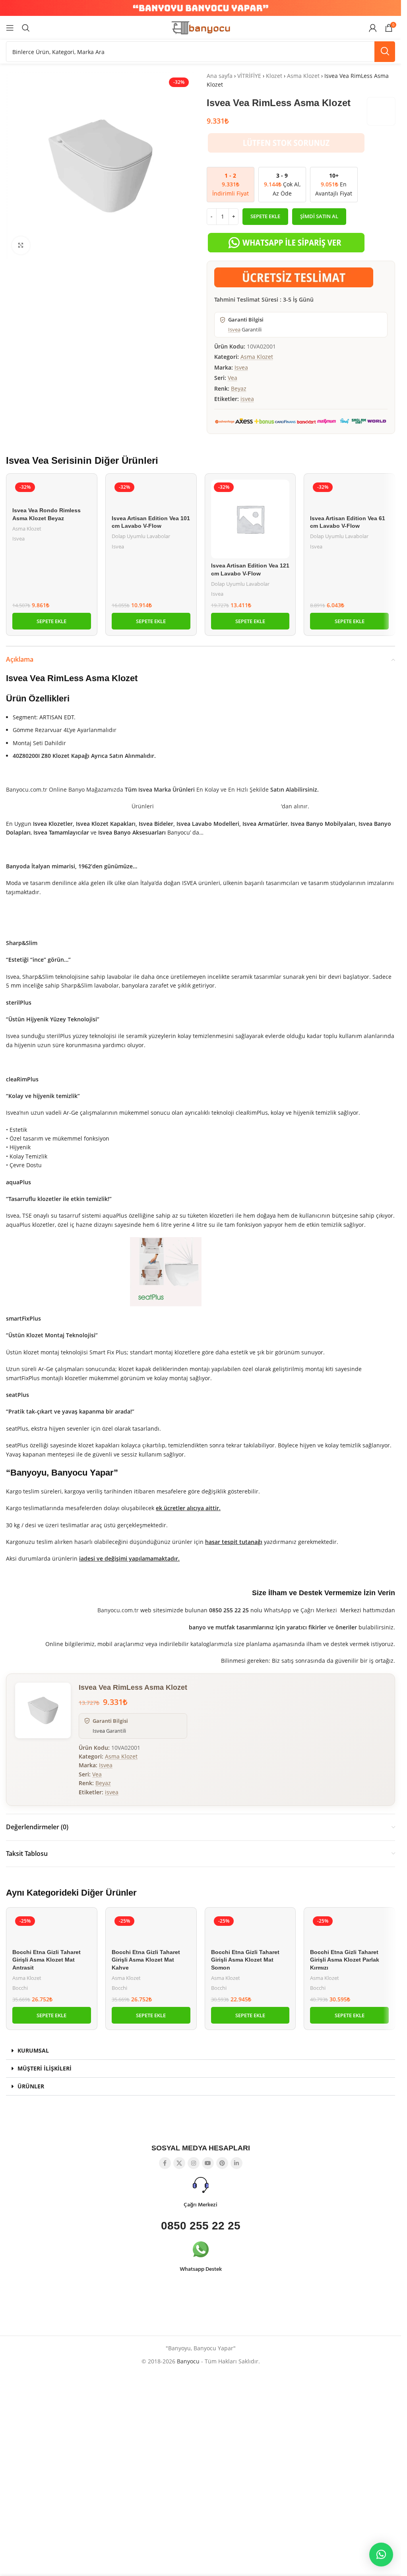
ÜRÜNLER (31, 2086)
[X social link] (179, 2163)
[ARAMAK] (385, 52)
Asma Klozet (303, 76)
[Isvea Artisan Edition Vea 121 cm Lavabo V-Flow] (250, 519)
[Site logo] (201, 27)
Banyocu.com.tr (118, 1610)
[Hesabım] (373, 28)
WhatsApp (278, 1610)
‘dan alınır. (294, 806)
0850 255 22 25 (201, 2226)
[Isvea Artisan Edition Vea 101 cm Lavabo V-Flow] (151, 495)
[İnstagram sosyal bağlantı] (194, 2163)
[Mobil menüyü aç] (10, 28)
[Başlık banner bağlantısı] (201, 8)
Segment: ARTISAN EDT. (44, 717)
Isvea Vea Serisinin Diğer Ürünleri (82, 460)
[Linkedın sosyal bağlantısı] (236, 2163)
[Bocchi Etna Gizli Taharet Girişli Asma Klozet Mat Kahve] (151, 1929)
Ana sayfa (220, 76)
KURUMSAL (33, 2050)
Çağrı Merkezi (319, 1610)
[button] (52, 621)
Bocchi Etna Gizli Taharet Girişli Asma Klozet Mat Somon (245, 1960)
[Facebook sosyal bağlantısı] (165, 2163)
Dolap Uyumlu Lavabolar (141, 536)
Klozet (274, 76)
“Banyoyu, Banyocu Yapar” (62, 1473)
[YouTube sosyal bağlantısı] (208, 2163)
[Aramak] (26, 28)
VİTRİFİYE (249, 76)
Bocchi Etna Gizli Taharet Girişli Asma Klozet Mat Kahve (146, 1960)
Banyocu (188, 2361)
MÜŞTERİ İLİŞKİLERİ (45, 2068)
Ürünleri (142, 806)
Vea (233, 378)
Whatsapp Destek (201, 2269)
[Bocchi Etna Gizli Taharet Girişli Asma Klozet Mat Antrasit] (52, 1929)
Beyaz (239, 388)
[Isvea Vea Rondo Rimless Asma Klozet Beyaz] (52, 491)
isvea (247, 399)
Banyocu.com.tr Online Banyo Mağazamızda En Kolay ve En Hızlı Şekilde (162, 789)
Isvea (234, 329)
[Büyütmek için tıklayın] (21, 245)
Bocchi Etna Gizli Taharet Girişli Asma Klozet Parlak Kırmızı (345, 1960)
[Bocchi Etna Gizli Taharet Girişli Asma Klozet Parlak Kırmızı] (349, 1929)
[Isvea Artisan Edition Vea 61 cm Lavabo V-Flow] (349, 495)
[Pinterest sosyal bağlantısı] (222, 2163)
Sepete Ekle (265, 216)
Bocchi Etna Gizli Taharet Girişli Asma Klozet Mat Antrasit (47, 1960)
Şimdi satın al (319, 216)
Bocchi (20, 1988)
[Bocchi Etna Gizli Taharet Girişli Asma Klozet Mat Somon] (250, 1929)
